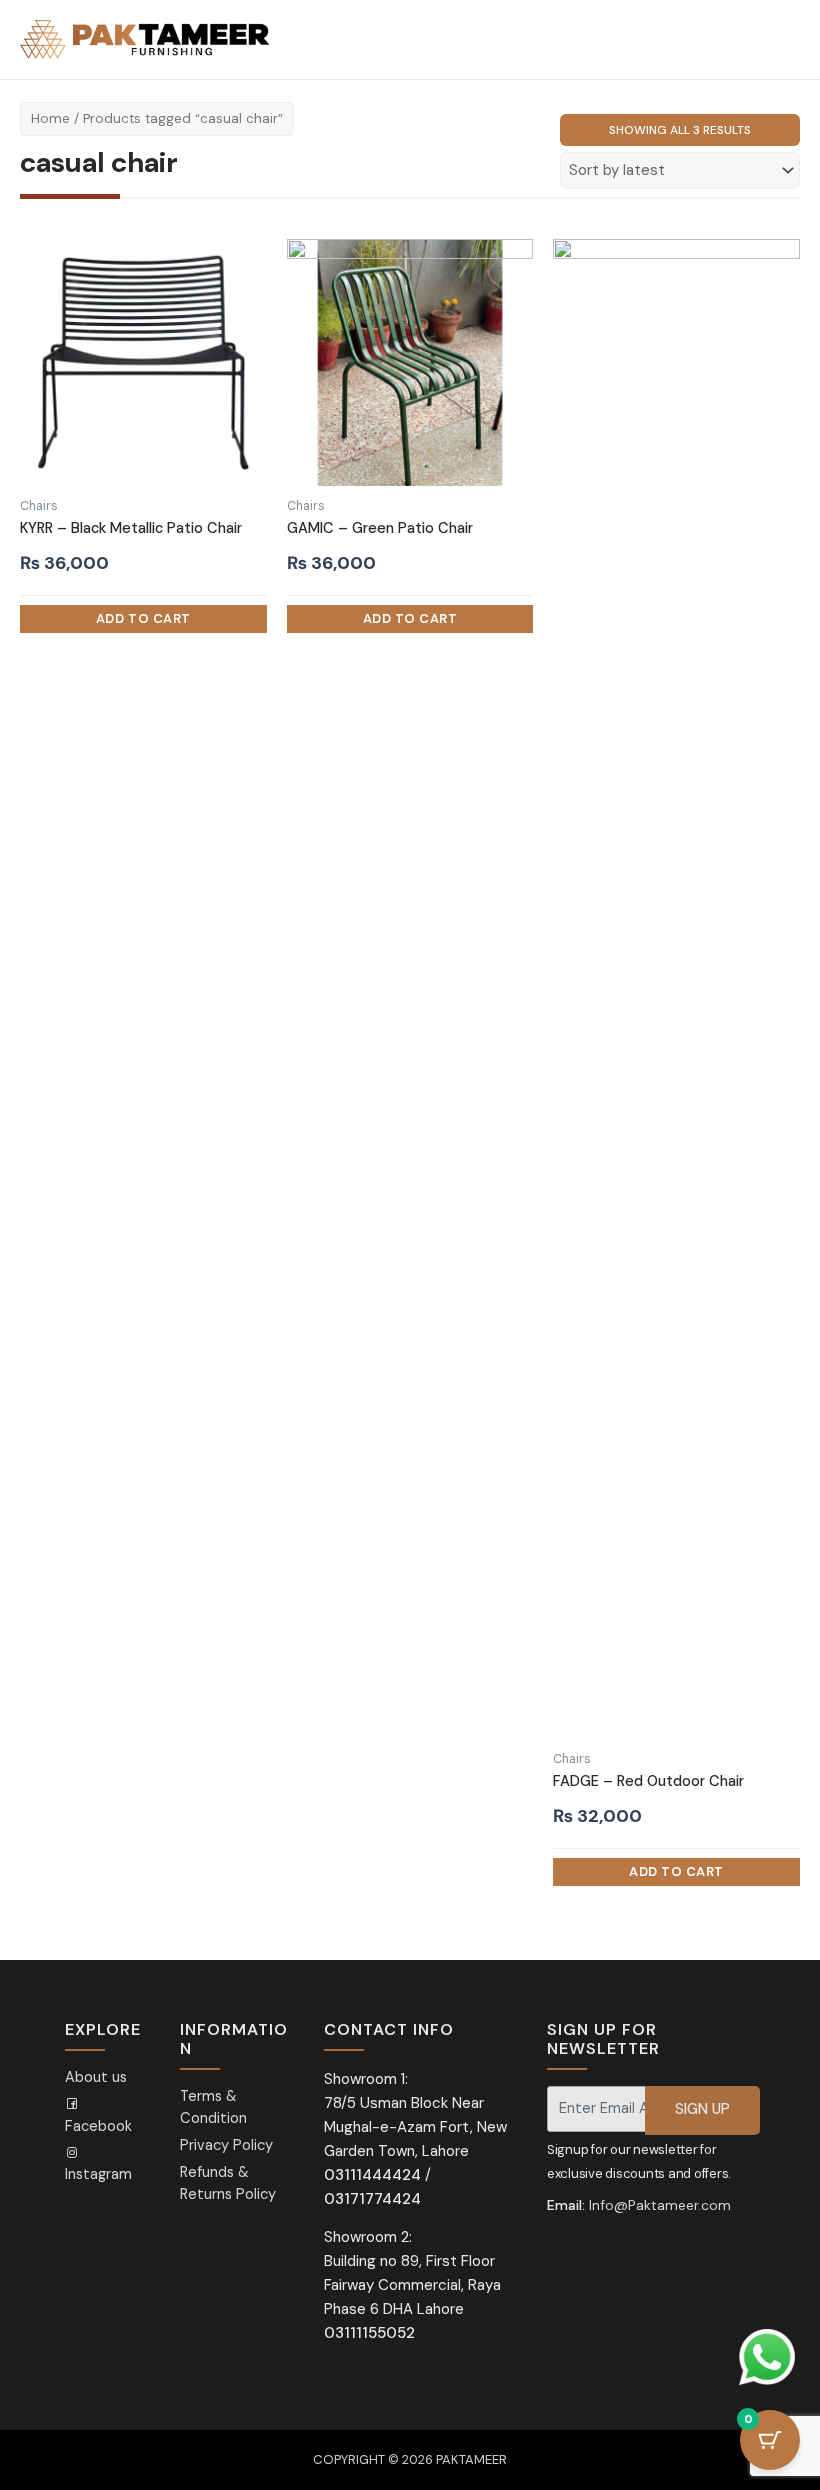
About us (96, 2077)
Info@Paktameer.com (660, 2205)
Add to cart (143, 619)
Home (50, 118)
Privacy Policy (226, 2145)
